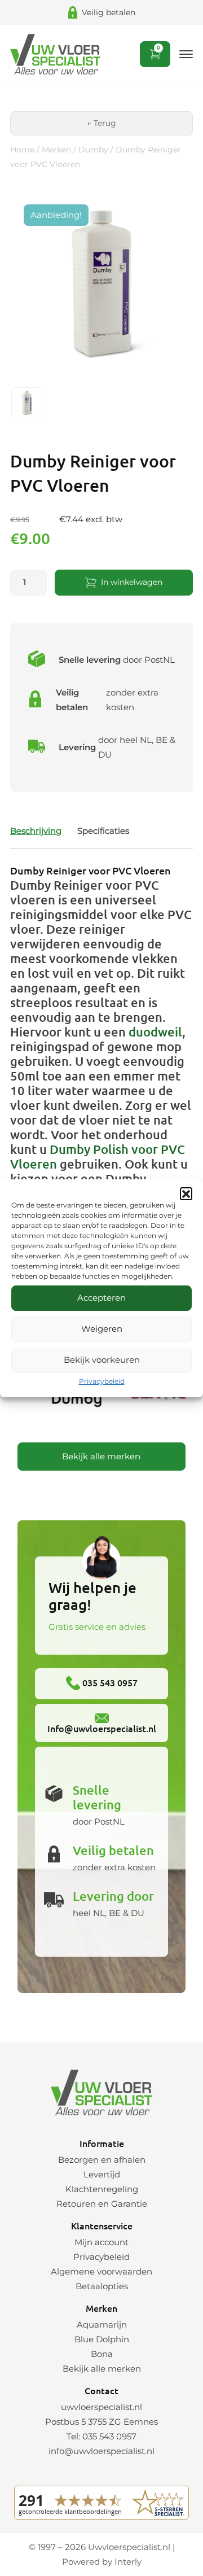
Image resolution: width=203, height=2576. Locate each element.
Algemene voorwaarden (101, 2271)
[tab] (36, 831)
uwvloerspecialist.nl (101, 2407)
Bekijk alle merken (101, 1456)
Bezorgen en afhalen (102, 2160)
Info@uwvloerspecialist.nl (102, 1728)
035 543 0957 (109, 1682)
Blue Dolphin (102, 2339)
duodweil (155, 1032)
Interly (128, 2562)
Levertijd (102, 2174)
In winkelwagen (132, 582)
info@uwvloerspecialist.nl (101, 2451)
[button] (186, 1193)
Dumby (93, 150)
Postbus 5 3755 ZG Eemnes (101, 2422)
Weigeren (102, 1329)
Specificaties (103, 831)
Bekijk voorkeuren (102, 1360)
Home (22, 150)
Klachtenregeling (102, 2189)
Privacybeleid (102, 1381)
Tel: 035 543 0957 (101, 2436)
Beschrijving (36, 831)
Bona (102, 2354)
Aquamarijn (102, 2324)
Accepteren (101, 1298)
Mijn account (101, 2242)
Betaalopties (102, 2286)
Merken (56, 150)
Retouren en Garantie (102, 2204)
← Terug (101, 123)
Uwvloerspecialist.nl (129, 2547)
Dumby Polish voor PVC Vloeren (98, 1156)
